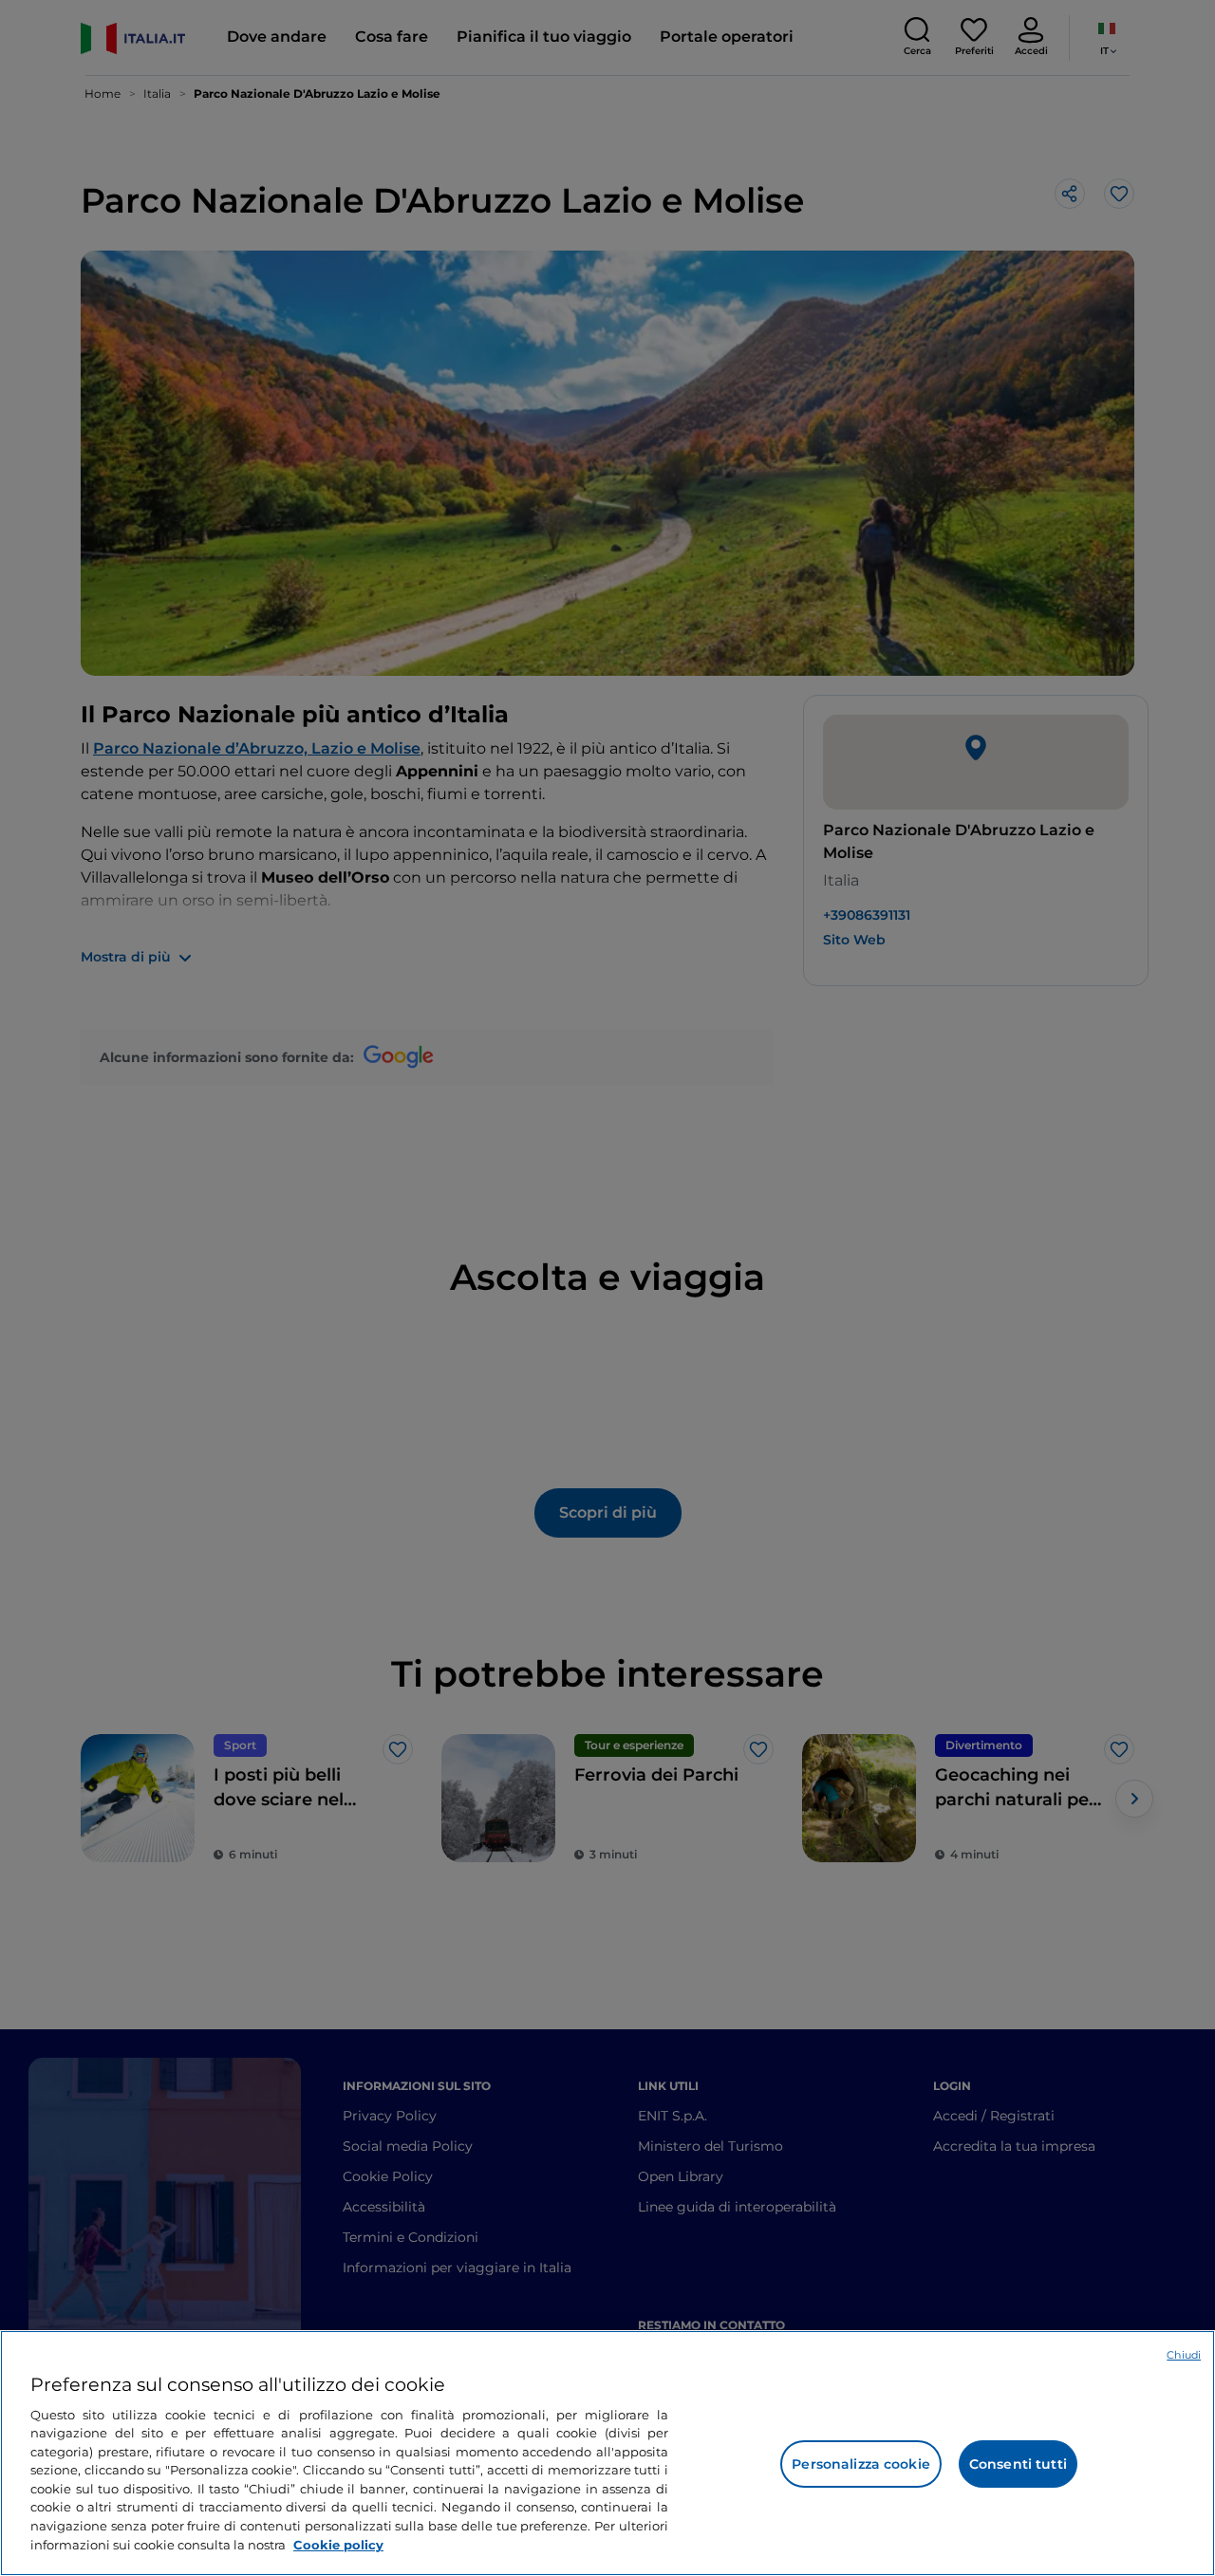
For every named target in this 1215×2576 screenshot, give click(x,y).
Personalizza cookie (861, 2464)
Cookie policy (338, 2544)
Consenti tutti (1018, 2464)
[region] (607, 2453)
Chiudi (1184, 2355)
